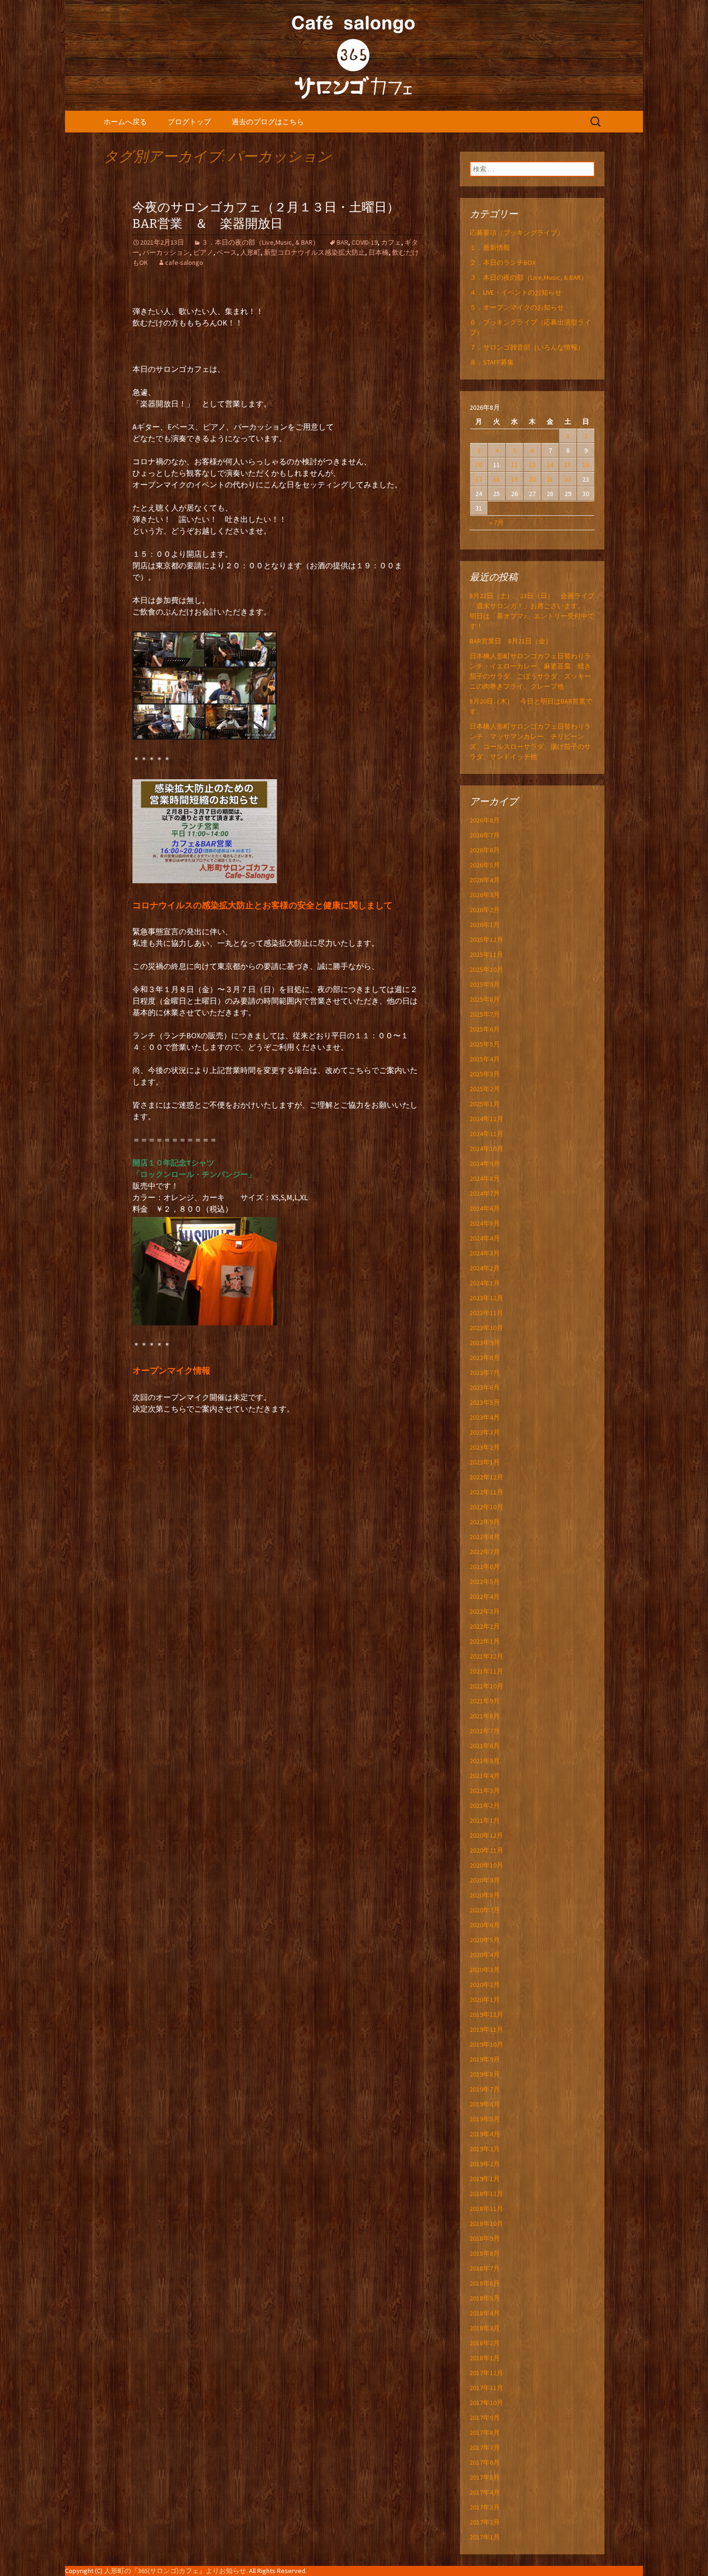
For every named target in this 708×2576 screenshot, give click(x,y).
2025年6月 (485, 1029)
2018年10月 (486, 2223)
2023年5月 (485, 1402)
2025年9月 (485, 984)
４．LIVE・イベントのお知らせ (516, 292)
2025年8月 (485, 999)
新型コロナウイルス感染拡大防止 (315, 252)
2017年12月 (486, 2373)
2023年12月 (486, 1298)
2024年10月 (486, 1149)
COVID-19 (365, 242)
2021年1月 (485, 1820)
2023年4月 (485, 1417)
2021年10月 (486, 1686)
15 (568, 465)
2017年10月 (486, 2403)
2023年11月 (486, 1313)
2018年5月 (485, 2298)
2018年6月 (485, 2283)
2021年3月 (485, 1791)
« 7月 (497, 523)
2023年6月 (485, 1387)
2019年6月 (485, 2104)
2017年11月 (486, 2388)
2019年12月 (486, 2014)
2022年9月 (485, 1522)
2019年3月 (485, 2149)
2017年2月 (485, 2522)
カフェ (391, 242)
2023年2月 (485, 1447)
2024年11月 (486, 1134)
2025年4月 (485, 1059)
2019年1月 (485, 2179)
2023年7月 (485, 1373)
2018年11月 (486, 2209)
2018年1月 (485, 2358)
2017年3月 (485, 2507)
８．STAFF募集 (492, 362)
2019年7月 (485, 2089)
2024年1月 (485, 1283)
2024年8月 (485, 1178)
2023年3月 (485, 1432)
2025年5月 (485, 1044)
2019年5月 (485, 2119)
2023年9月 (485, 1343)
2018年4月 (485, 2313)
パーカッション (166, 252)
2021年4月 (485, 1776)
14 (550, 465)
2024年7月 (485, 1193)
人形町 (250, 252)
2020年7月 (485, 1910)
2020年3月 (485, 1970)
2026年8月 (485, 820)
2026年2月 (485, 910)
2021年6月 (485, 1746)
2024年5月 (485, 1223)
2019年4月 (485, 2134)
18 (497, 479)
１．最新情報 (490, 248)
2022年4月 (485, 1596)
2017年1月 (485, 2537)
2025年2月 (485, 1089)
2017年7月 (485, 2447)
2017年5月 (485, 2477)
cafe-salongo (184, 262)
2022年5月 (485, 1582)
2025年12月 (486, 940)
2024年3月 (485, 1253)
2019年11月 (486, 2029)
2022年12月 (486, 1477)
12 (514, 465)
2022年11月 (486, 1492)
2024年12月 (486, 1119)
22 (568, 479)
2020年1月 (485, 2000)
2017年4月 (485, 2492)
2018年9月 (485, 2238)
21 (550, 479)
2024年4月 (485, 1238)
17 (479, 479)
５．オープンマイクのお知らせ (517, 307)
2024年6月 (485, 1208)
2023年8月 (485, 1358)
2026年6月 (485, 850)
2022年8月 (485, 1537)
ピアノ (203, 252)
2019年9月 (485, 2059)
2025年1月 (485, 1104)
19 (514, 479)
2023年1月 (485, 1462)
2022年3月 (485, 1611)
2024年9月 (485, 1164)
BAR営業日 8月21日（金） (511, 641)
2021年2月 (485, 1805)
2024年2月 (485, 1268)
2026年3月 (485, 895)
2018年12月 (486, 2194)
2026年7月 (485, 835)
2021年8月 (485, 1716)
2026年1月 (485, 925)
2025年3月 (485, 1074)
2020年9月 (485, 1880)
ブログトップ (189, 122)
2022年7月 (485, 1552)
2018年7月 (485, 2268)
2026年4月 (485, 880)
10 (479, 465)
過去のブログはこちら (268, 122)
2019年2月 (485, 2164)
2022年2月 (485, 1626)
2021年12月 (486, 1656)
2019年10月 (486, 2044)
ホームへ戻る (125, 122)
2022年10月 (486, 1507)
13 (532, 465)
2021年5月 (485, 1761)
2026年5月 (485, 865)
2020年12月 (486, 1835)
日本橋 (379, 252)
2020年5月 (485, 1940)
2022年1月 (485, 1641)
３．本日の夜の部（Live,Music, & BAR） (260, 242)
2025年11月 (486, 955)
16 (586, 465)
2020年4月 (485, 1955)
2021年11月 (486, 1671)
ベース (227, 252)
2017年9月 (485, 2418)
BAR (342, 242)
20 (532, 479)
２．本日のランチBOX (503, 262)
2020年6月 (485, 1925)
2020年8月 (485, 1895)
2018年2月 (485, 2343)
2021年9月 (485, 1701)
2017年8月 (485, 2432)
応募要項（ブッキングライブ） (517, 233)
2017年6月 (485, 2462)
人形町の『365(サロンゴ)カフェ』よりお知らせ (175, 2571)
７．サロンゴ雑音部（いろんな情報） (527, 347)
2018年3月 (485, 2328)
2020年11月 (486, 1850)
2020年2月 (485, 1985)
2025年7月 (485, 1014)
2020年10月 (486, 1865)
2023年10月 (486, 1328)
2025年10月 (486, 969)
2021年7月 (485, 1731)
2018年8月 (485, 2253)
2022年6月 (485, 1567)
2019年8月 (485, 2074)
